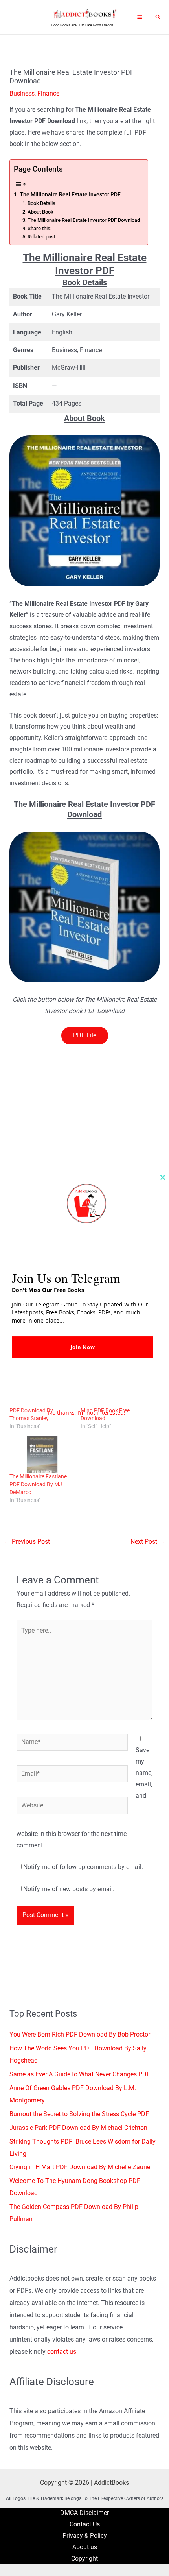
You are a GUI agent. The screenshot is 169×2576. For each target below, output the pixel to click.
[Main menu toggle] (140, 17)
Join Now (83, 1347)
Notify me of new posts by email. (69, 1889)
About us (85, 2547)
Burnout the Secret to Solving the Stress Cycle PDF (79, 2114)
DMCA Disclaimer (84, 2513)
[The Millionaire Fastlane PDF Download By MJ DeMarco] (41, 1454)
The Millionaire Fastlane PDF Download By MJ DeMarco (38, 1484)
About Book (40, 212)
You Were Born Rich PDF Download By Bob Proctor (80, 2035)
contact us (62, 2352)
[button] (158, 17)
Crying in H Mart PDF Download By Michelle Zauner (81, 2167)
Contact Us (85, 2524)
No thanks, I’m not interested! (87, 1413)
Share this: (39, 228)
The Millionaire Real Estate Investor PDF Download (84, 220)
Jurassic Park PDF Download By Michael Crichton (78, 2128)
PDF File (85, 1035)
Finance (48, 94)
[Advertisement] (84, 1129)
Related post (41, 237)
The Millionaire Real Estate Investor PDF (70, 194)
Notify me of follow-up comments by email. (83, 1867)
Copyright (84, 2559)
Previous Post (27, 1542)
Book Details (41, 203)
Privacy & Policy (85, 2536)
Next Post (148, 1542)
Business (22, 94)
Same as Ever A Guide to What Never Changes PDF (80, 2074)
